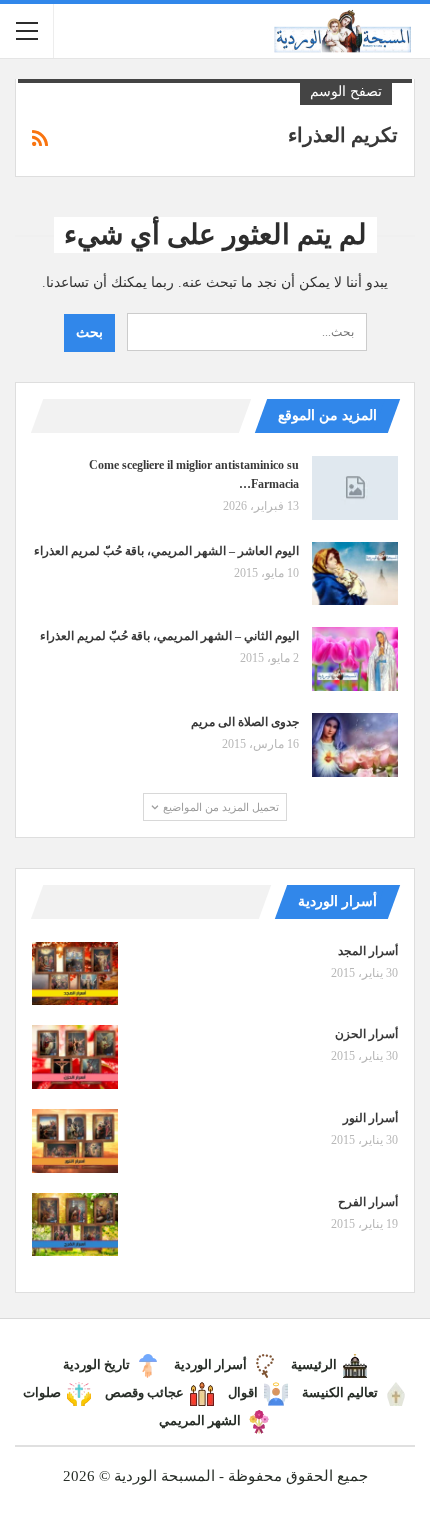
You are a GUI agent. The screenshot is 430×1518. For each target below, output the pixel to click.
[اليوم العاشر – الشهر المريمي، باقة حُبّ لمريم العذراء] (355, 574)
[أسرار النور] (75, 1141)
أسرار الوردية (210, 1364)
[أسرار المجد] (75, 974)
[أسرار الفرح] (75, 1225)
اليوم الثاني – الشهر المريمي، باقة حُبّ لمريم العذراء (169, 636)
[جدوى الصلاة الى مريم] (355, 745)
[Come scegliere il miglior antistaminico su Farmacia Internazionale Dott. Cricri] (355, 488)
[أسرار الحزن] (75, 1057)
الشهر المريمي (200, 1420)
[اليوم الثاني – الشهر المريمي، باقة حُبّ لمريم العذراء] (355, 659)
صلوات (42, 1392)
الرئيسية (314, 1364)
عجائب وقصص (144, 1392)
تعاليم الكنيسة (340, 1392)
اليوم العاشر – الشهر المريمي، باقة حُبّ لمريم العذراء (166, 551)
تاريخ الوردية (96, 1364)
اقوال (243, 1392)
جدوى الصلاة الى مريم (245, 722)
